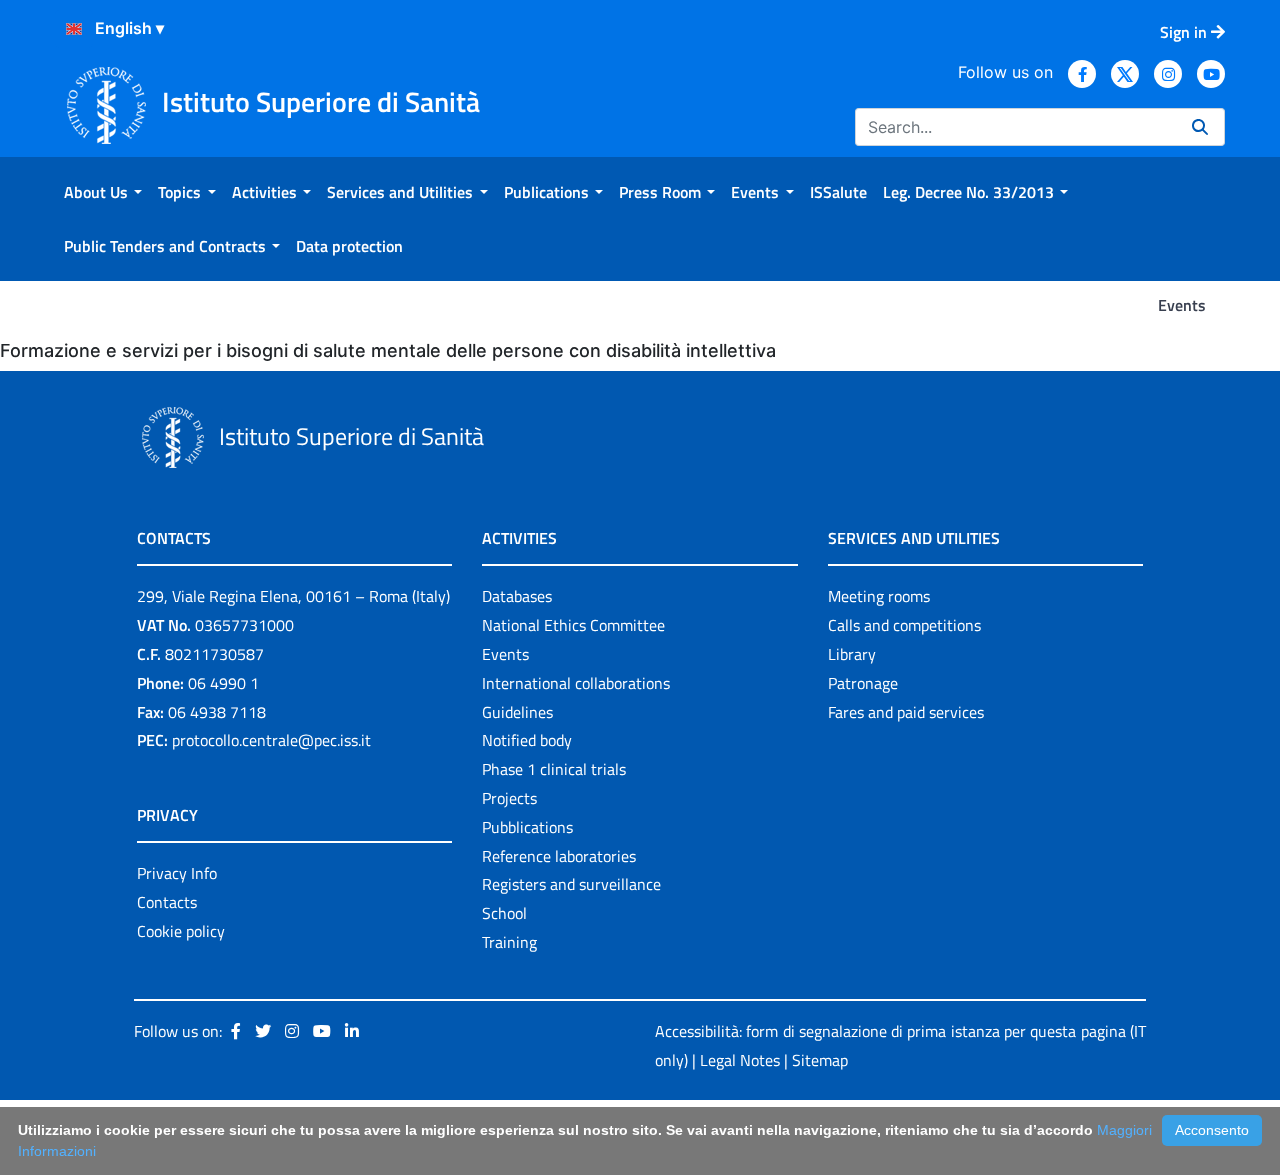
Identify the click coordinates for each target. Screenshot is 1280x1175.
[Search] (1200, 127)
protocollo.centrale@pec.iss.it (271, 740)
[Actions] (74, 29)
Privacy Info (177, 873)
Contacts (167, 902)
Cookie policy (181, 931)
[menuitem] (103, 192)
